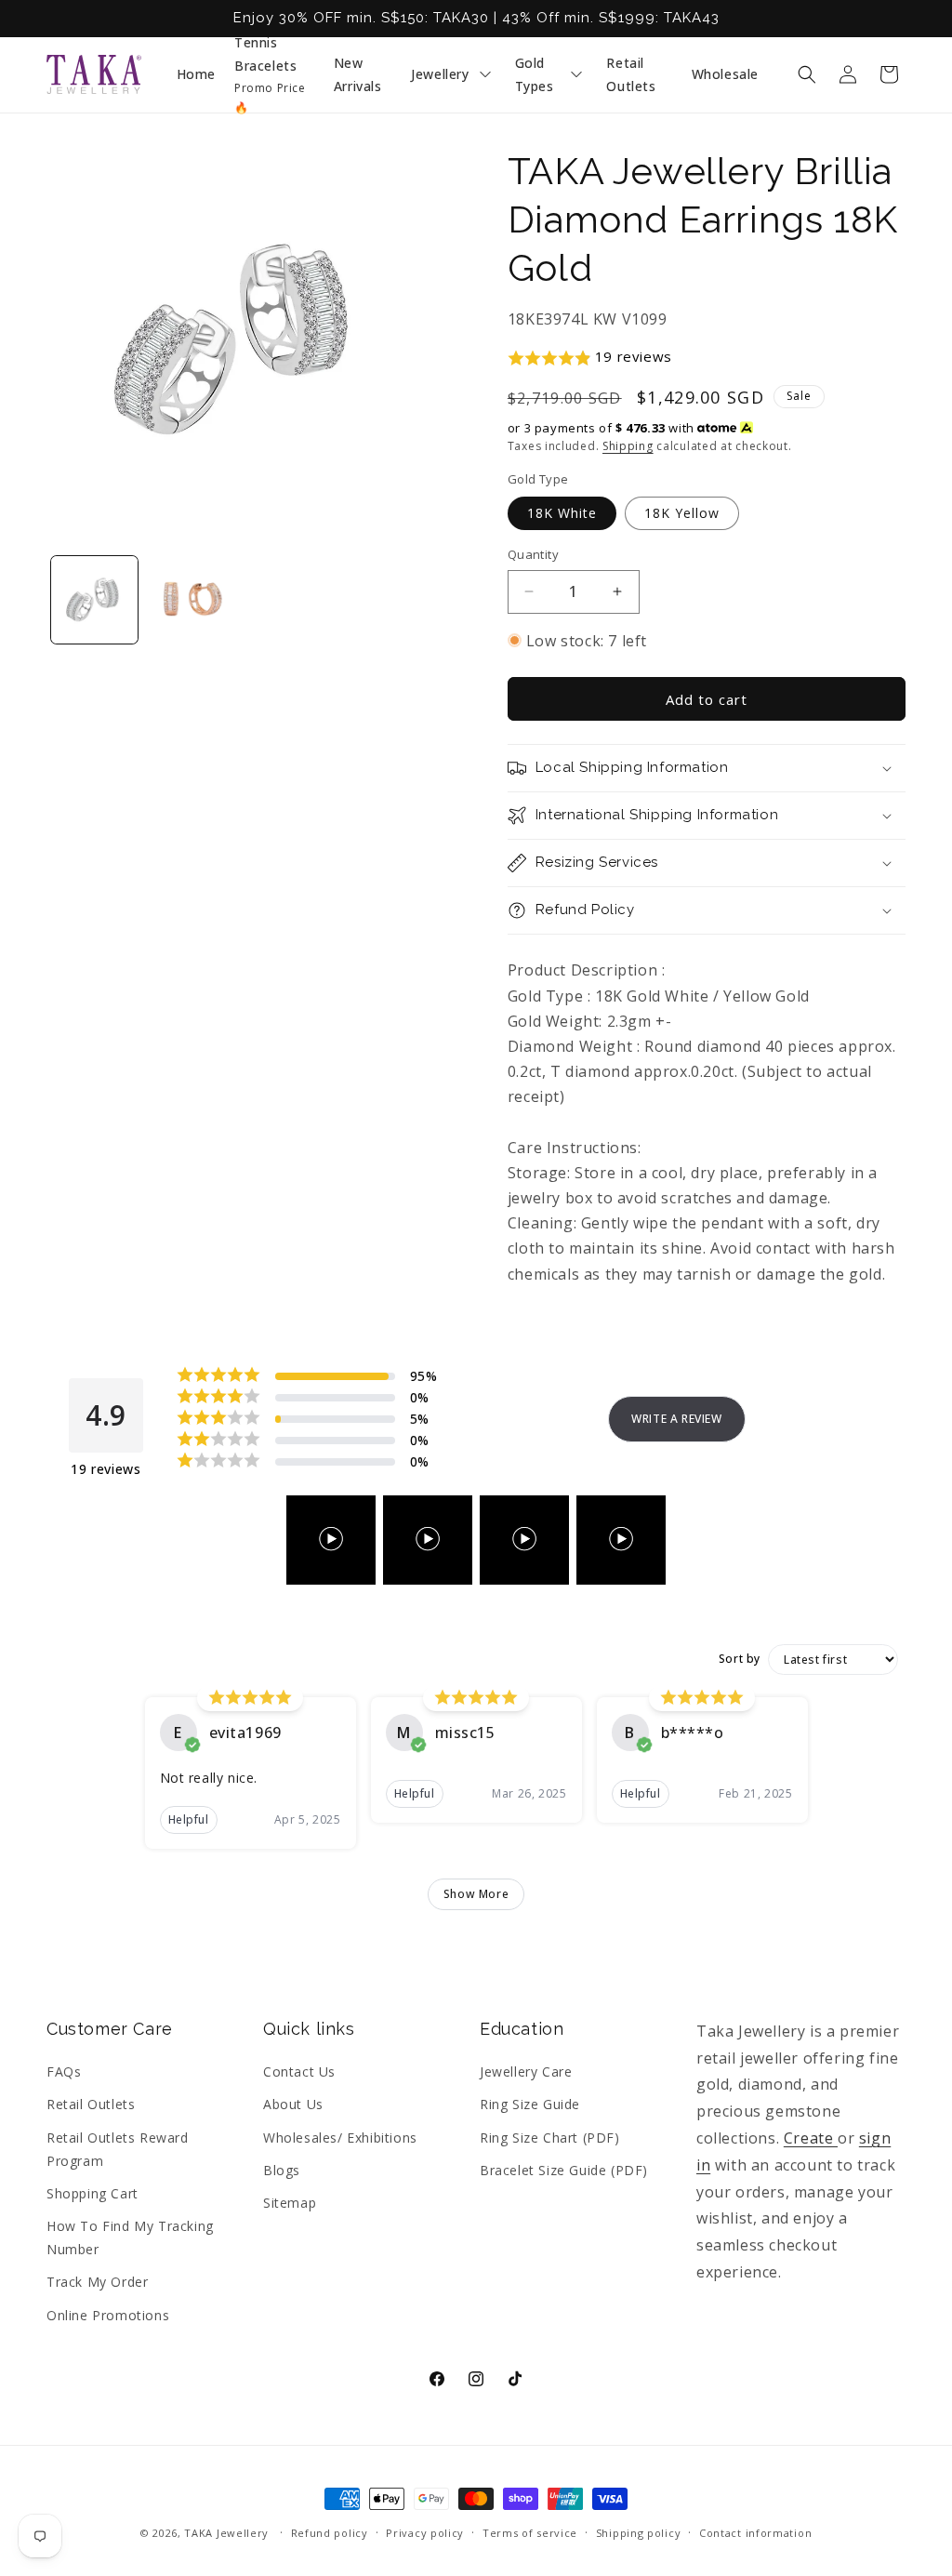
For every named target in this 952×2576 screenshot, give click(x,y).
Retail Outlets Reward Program (118, 2149)
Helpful (189, 1819)
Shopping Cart (93, 2193)
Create (811, 2138)
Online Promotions (108, 2315)
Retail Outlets (91, 2104)
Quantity (533, 554)
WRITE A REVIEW (676, 1419)
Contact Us (299, 2071)
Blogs (282, 2170)
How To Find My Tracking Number (130, 2237)
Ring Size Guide (530, 2104)
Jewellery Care (526, 2071)
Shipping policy (639, 2533)
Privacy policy (425, 2533)
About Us (293, 2104)
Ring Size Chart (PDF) (550, 2138)
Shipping (628, 446)
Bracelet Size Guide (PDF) (564, 2170)
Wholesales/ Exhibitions (340, 2138)
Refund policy (330, 2533)
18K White (562, 513)
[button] (807, 74)
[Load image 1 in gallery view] (94, 599)
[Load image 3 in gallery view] (190, 599)
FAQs (64, 2071)
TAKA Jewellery (226, 2533)
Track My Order (97, 2282)
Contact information (755, 2533)
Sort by (740, 1659)
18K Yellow (682, 513)
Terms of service (530, 2533)
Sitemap (290, 2203)
